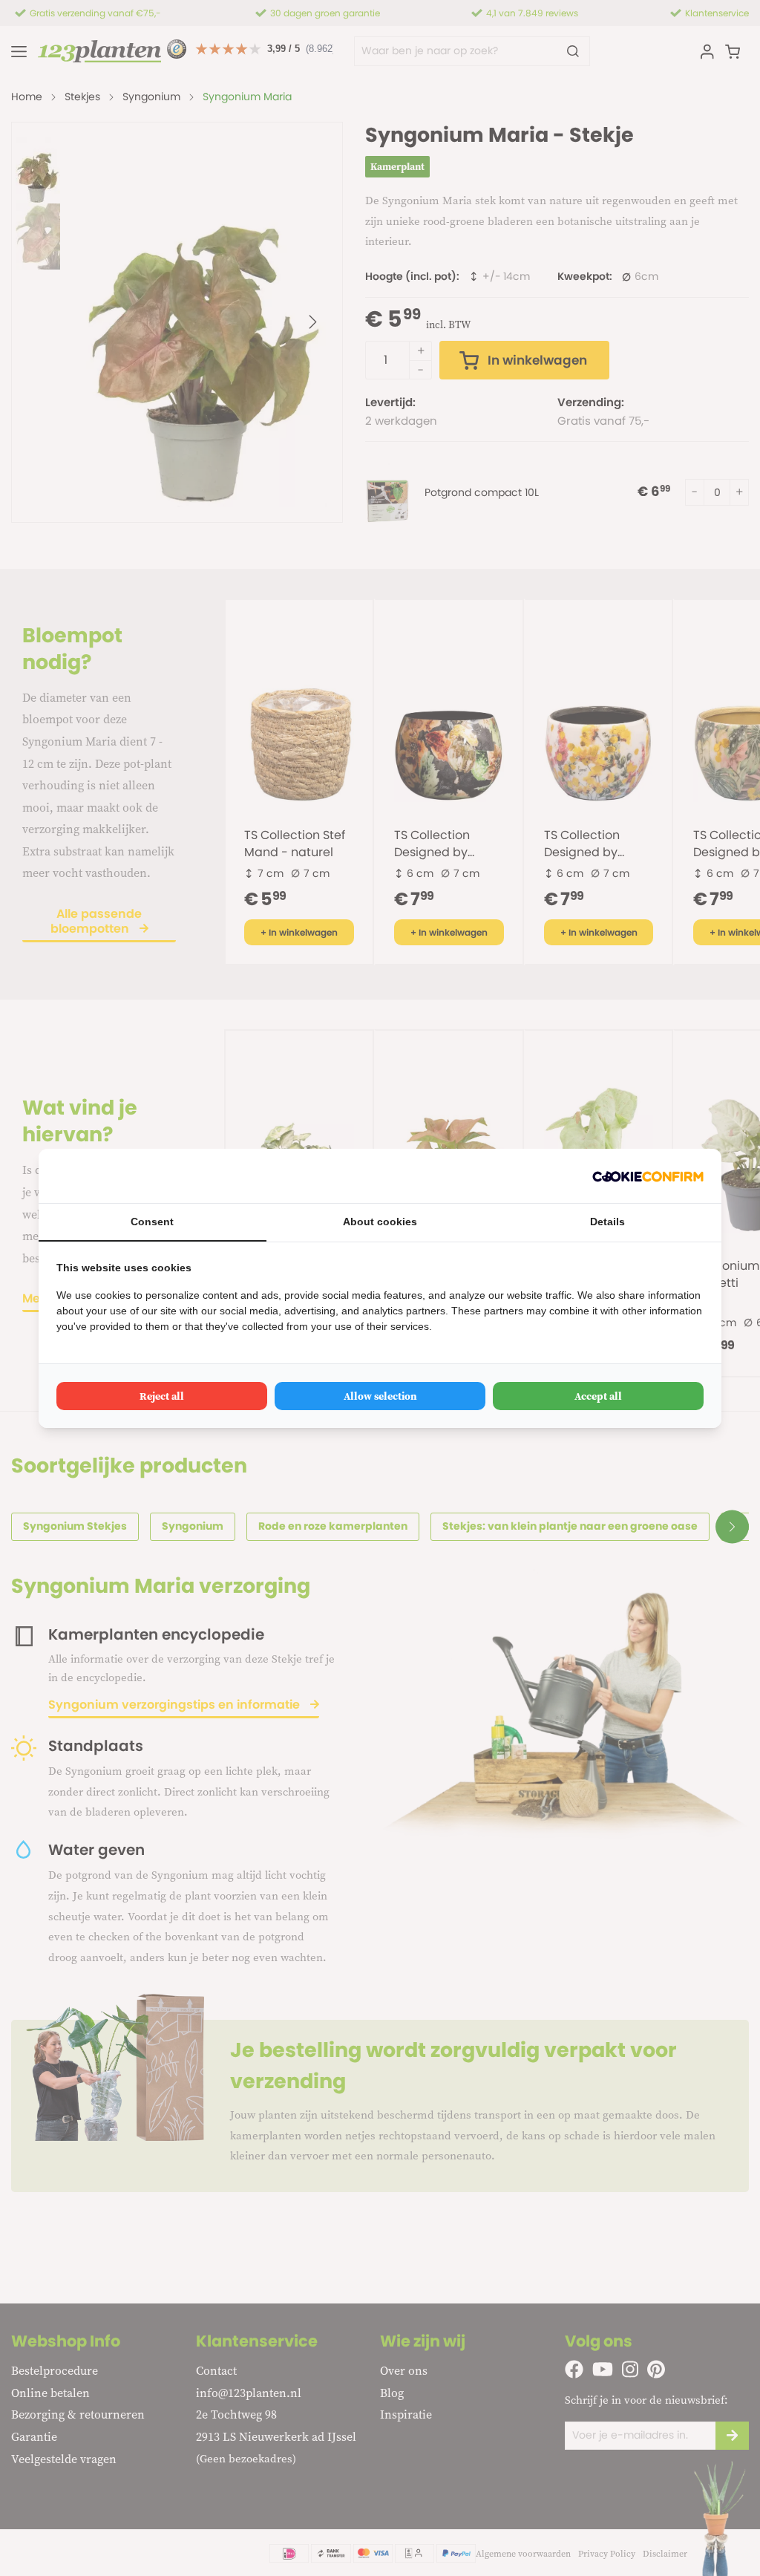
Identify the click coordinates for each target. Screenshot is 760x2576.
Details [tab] (607, 1222)
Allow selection (380, 1396)
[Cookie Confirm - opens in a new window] (648, 1176)
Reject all (162, 1396)
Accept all (598, 1396)
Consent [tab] (152, 1222)
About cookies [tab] (380, 1222)
